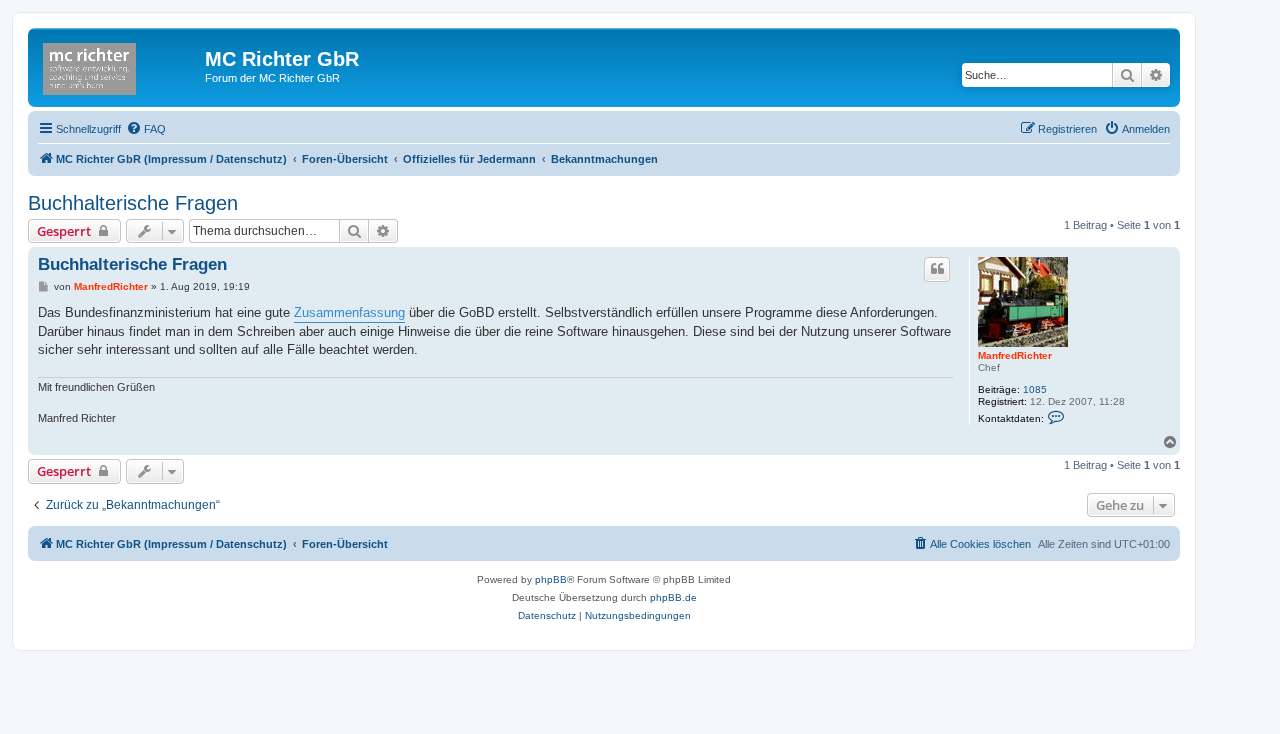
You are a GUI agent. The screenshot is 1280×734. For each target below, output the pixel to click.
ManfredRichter (1015, 355)
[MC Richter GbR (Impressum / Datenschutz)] (119, 65)
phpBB (551, 579)
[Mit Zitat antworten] (937, 269)
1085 (1035, 389)
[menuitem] (146, 129)
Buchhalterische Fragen (133, 203)
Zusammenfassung (349, 312)
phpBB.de (673, 597)
